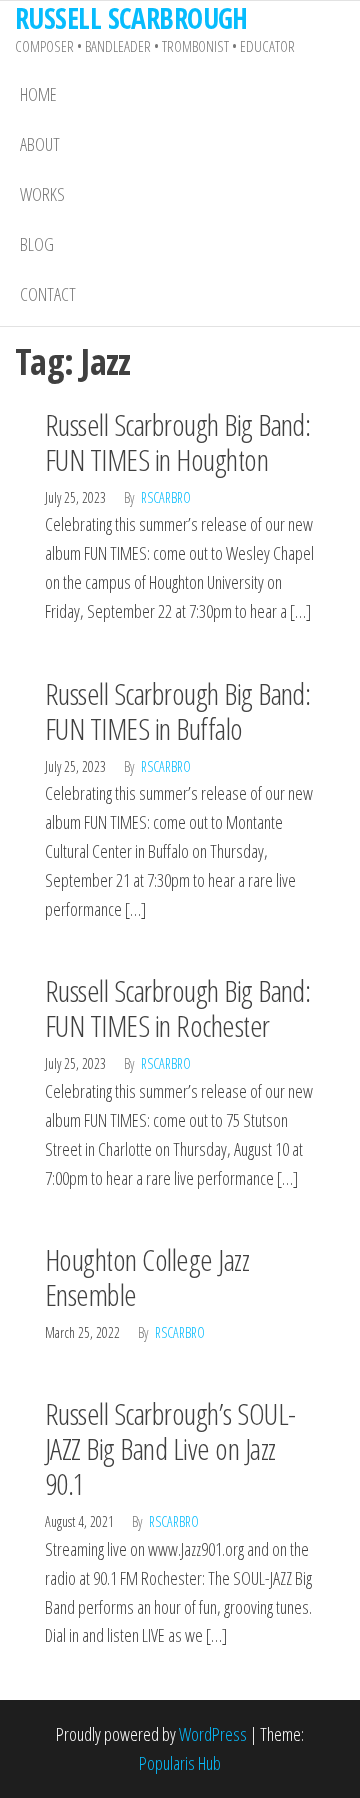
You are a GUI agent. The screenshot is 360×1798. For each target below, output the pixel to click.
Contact (48, 294)
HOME (38, 94)
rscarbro (166, 497)
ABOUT (40, 144)
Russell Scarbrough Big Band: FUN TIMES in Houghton (177, 442)
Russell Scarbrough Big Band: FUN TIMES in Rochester (177, 1008)
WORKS (42, 194)
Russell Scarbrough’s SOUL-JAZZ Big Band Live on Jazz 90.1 (170, 1448)
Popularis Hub (180, 1763)
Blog (37, 244)
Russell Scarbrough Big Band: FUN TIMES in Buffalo (177, 711)
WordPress (213, 1734)
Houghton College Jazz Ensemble (147, 1277)
